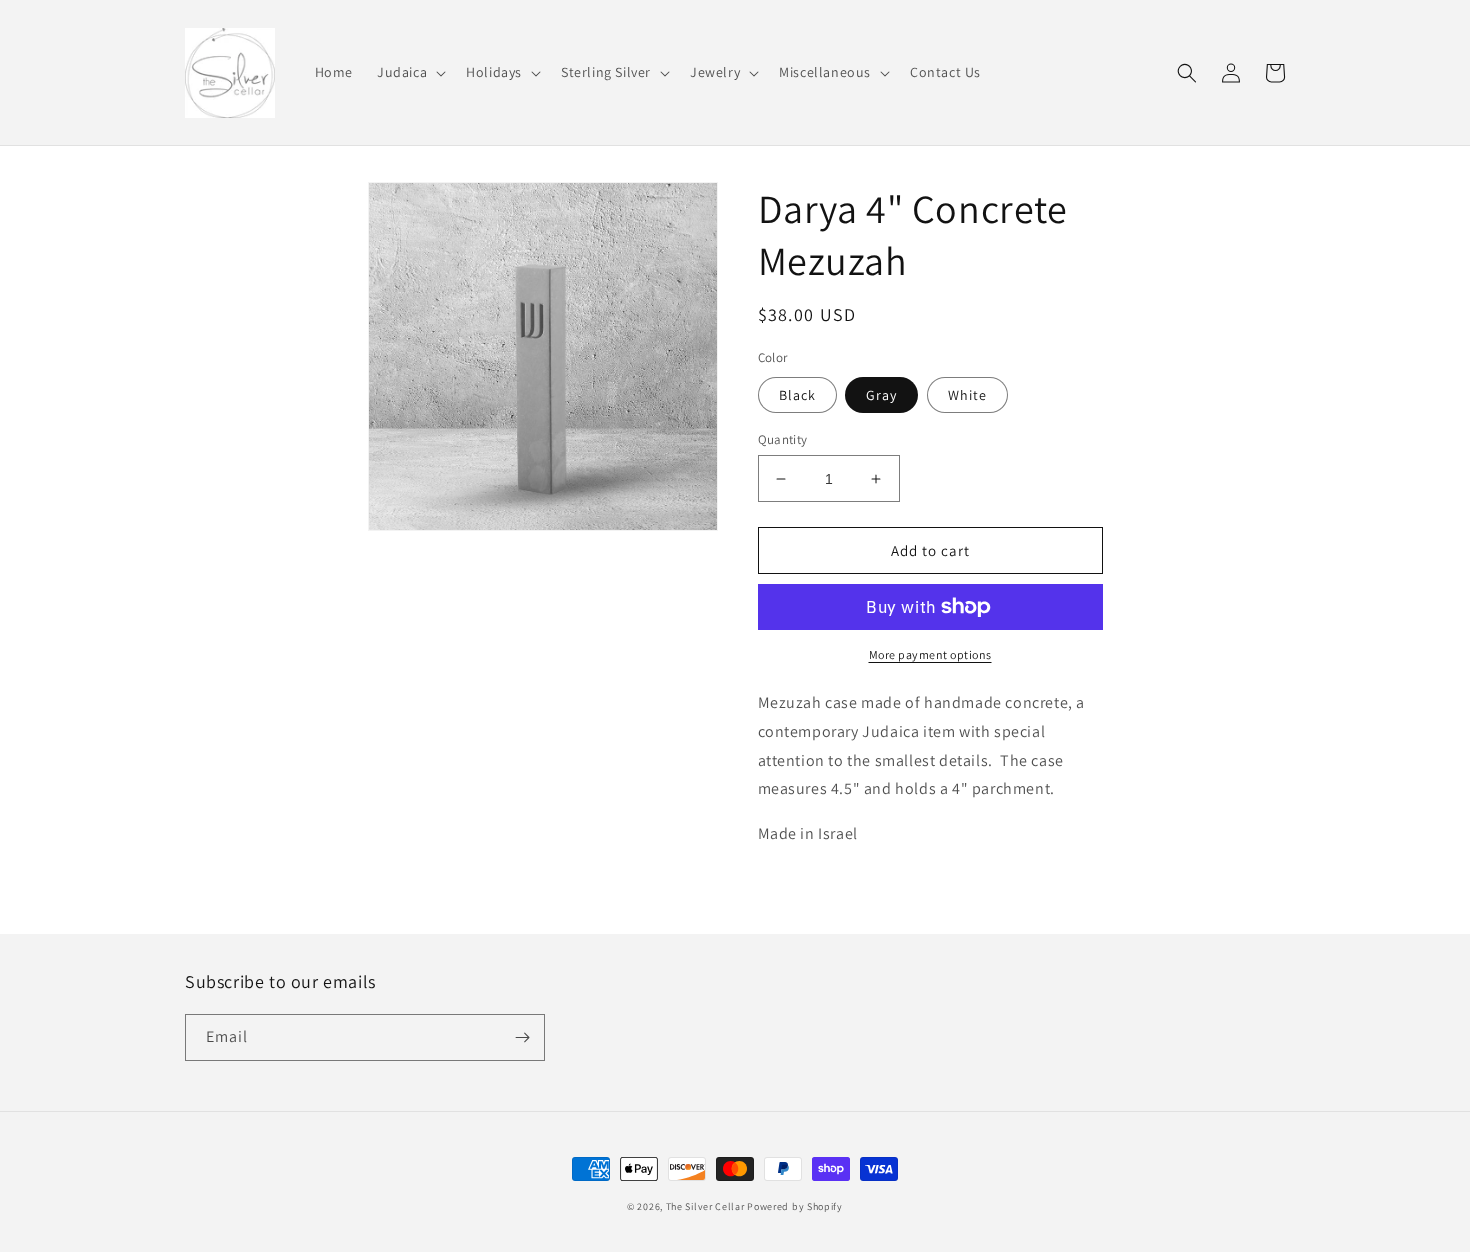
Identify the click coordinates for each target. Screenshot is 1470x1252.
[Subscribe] (522, 1037)
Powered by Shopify (795, 1206)
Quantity (783, 439)
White (967, 395)
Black (797, 395)
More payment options (930, 654)
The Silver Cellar (705, 1206)
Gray (881, 395)
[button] (409, 72)
